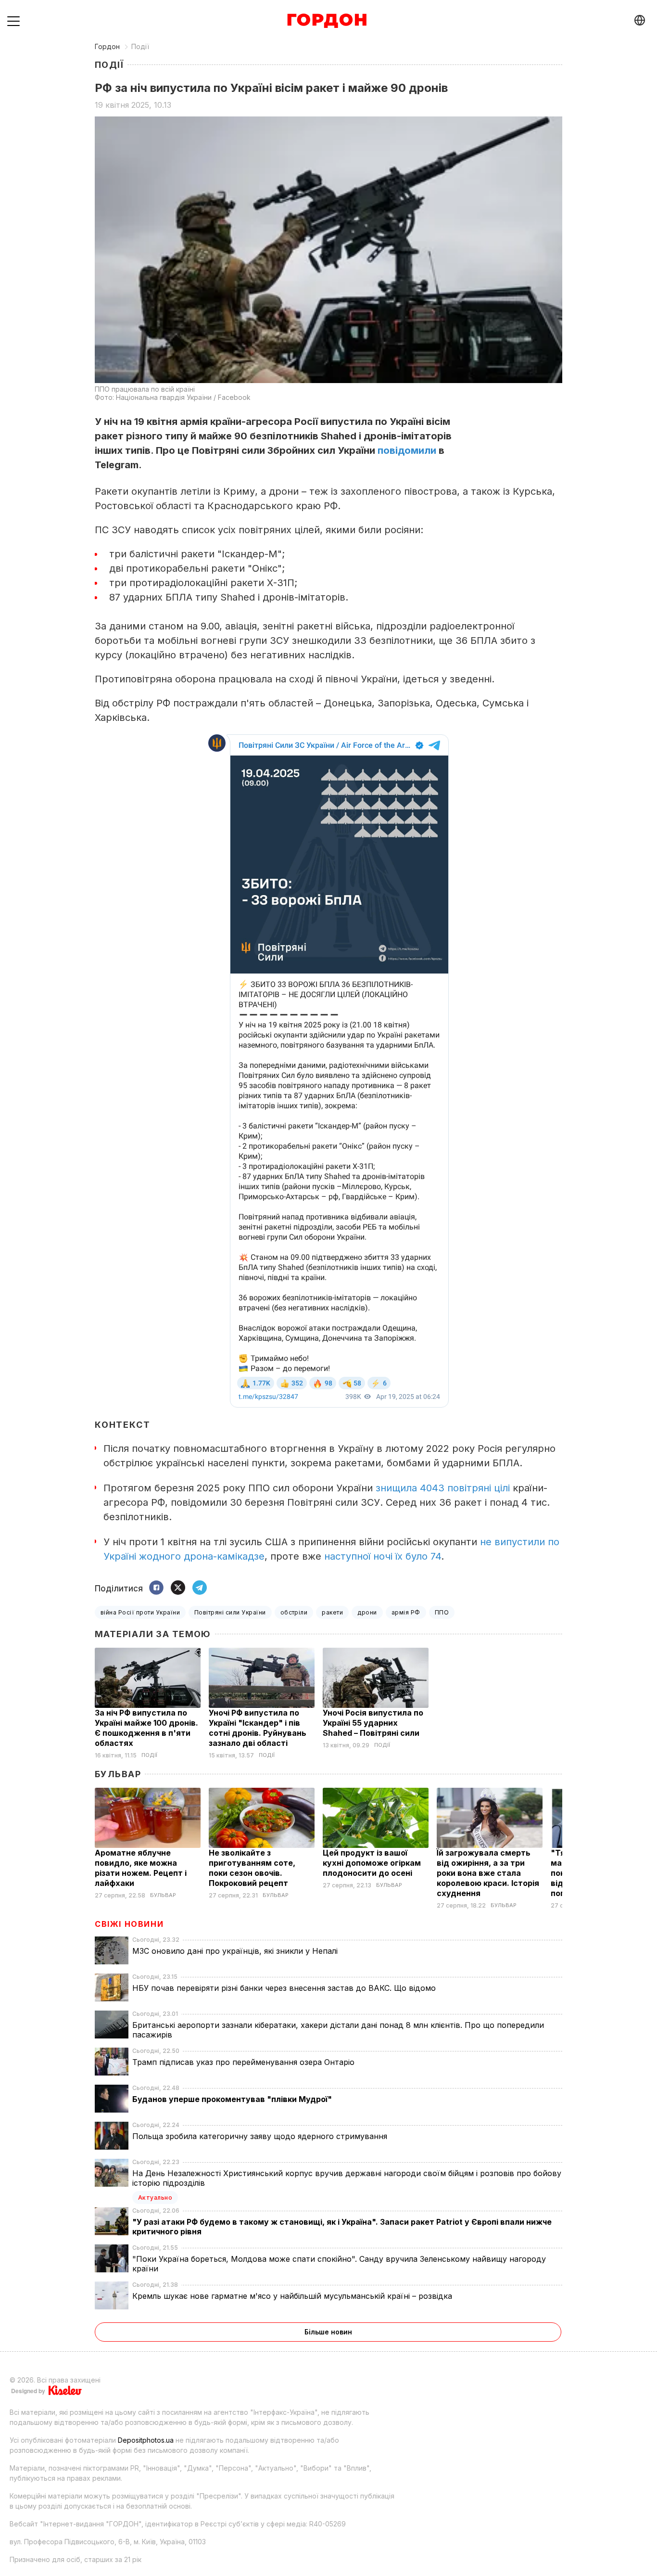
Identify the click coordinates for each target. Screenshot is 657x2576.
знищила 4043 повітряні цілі (443, 1488)
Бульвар (118, 1774)
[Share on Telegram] (200, 1588)
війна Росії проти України (140, 1612)
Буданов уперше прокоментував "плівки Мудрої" (233, 2099)
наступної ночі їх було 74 (383, 1556)
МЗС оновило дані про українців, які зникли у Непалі (236, 1951)
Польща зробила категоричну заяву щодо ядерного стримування (261, 2136)
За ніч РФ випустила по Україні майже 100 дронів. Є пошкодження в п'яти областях (146, 1728)
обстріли (294, 1612)
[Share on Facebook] (156, 1588)
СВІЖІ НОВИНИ (129, 1924)
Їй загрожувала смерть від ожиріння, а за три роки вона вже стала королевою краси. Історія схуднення (488, 1873)
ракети (332, 1612)
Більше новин (328, 2332)
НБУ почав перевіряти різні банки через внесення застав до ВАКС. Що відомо (285, 1988)
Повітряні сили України (230, 1612)
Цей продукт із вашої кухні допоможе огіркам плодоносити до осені (372, 1863)
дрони (367, 1612)
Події (140, 46)
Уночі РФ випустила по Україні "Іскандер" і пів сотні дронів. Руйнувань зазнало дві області (258, 1728)
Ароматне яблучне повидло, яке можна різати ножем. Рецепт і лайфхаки (141, 1868)
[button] (13, 21)
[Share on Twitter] (178, 1588)
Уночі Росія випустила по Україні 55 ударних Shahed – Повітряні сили (373, 1723)
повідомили (407, 450)
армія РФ (406, 1612)
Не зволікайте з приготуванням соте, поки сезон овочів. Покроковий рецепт (252, 1868)
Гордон (107, 46)
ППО (442, 1612)
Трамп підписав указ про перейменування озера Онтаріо (245, 2062)
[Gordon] (327, 21)
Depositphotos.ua (146, 2440)
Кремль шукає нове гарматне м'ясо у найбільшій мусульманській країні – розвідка (293, 2296)
